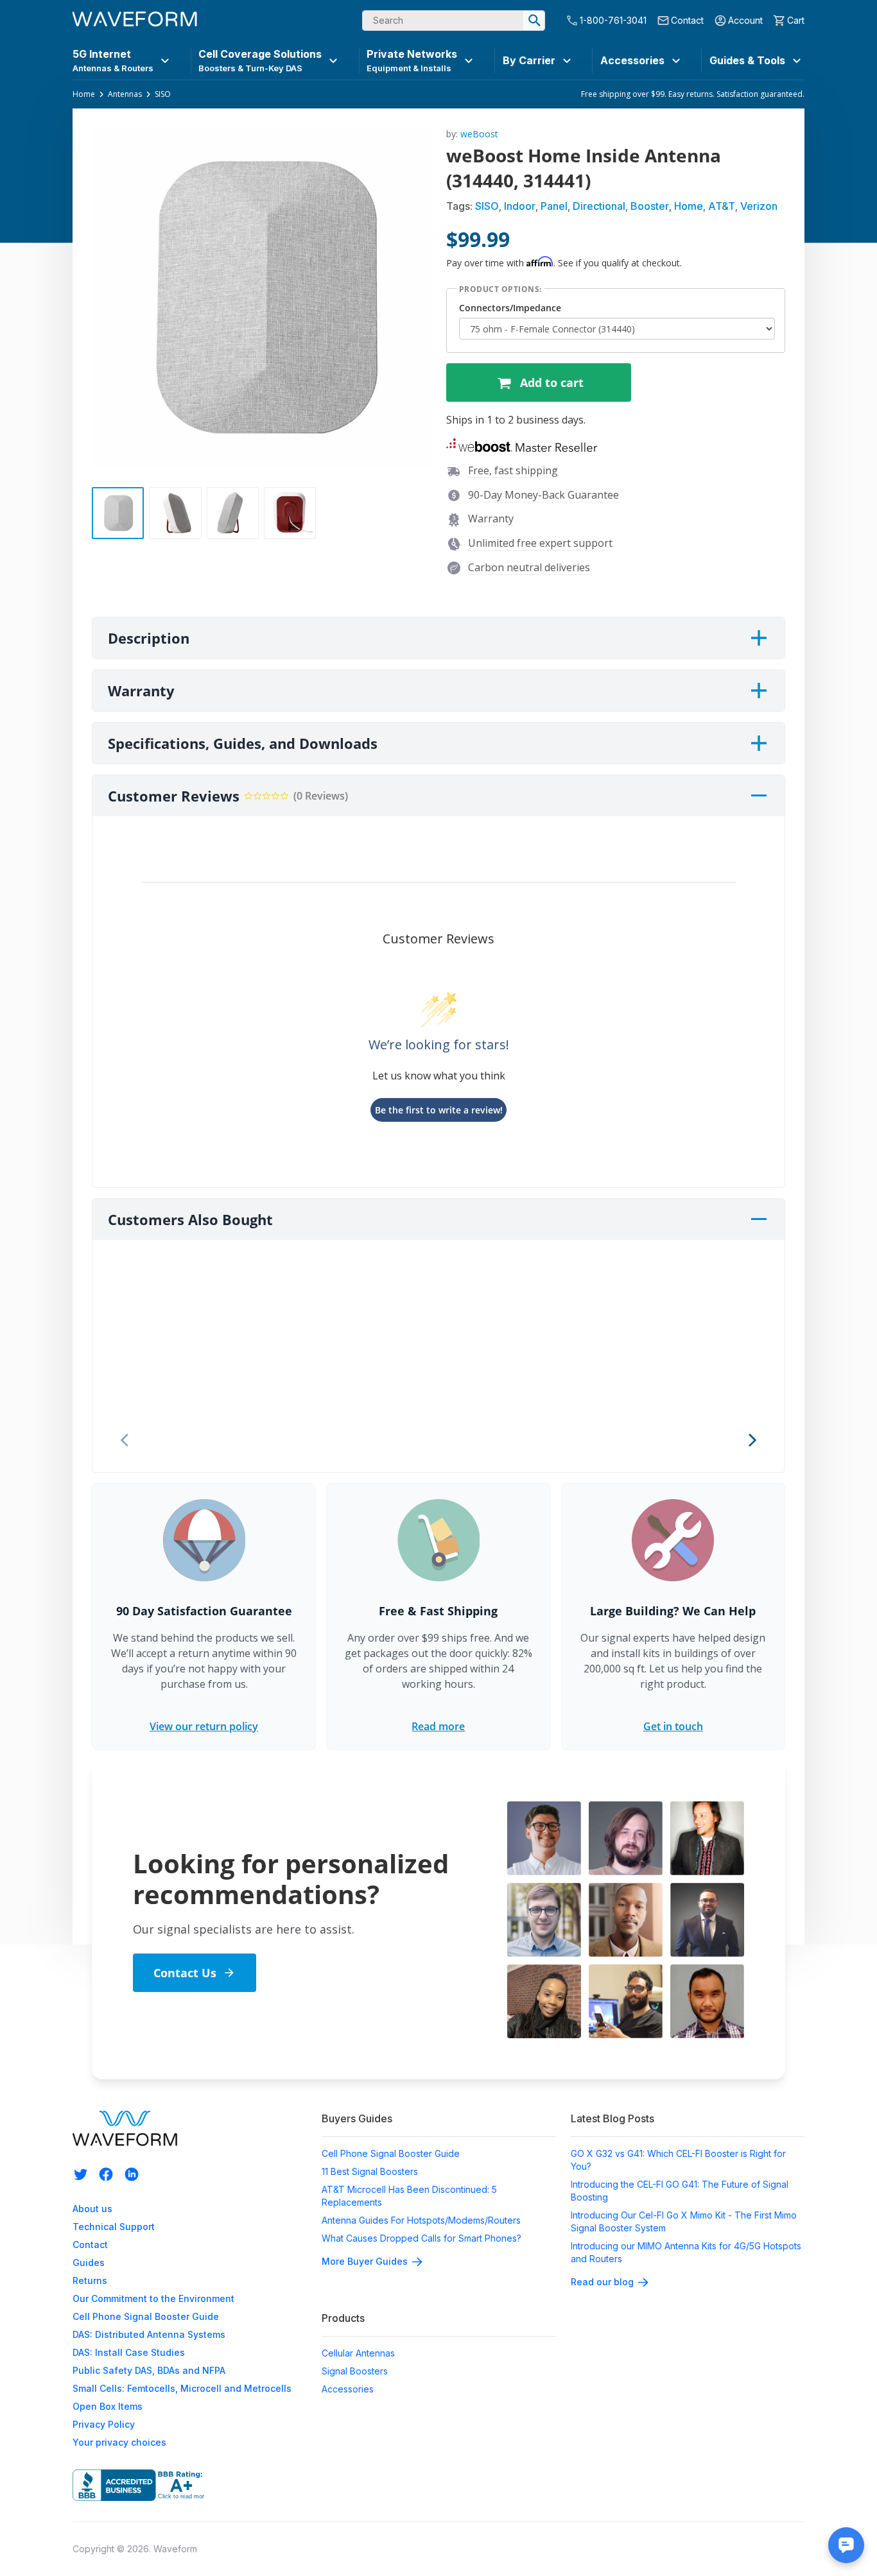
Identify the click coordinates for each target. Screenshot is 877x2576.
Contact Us (185, 1973)
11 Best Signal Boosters (370, 2171)
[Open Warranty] (759, 691)
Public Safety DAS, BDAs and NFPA (149, 2370)
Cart (796, 20)
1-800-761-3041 (613, 20)
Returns (90, 2280)
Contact (687, 20)
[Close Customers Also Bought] (759, 1219)
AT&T (722, 206)
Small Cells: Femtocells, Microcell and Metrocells (182, 2388)
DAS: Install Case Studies (129, 2352)
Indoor (520, 206)
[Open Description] (759, 638)
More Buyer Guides (365, 2261)
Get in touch (673, 1726)
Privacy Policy (104, 2424)
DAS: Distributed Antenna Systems (149, 2334)
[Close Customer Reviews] (759, 796)
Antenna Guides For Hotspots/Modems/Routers (421, 2220)
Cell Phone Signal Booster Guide (146, 2316)
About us (92, 2209)
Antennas (125, 94)
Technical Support (114, 2227)
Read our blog (602, 2282)
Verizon (759, 206)
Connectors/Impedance (510, 308)
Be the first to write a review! (439, 1110)
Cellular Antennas (358, 2353)
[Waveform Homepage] (135, 21)
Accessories (348, 2389)
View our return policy (204, 1726)
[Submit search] (534, 21)
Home (84, 94)
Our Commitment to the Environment (153, 2298)
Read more (438, 1726)
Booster (650, 206)
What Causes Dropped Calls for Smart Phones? (421, 2238)
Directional (599, 206)
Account (745, 20)
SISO (163, 94)
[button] (530, 446)
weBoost (479, 134)
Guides (89, 2263)
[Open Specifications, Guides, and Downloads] (759, 743)
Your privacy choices (119, 2442)
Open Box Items (108, 2406)
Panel (554, 206)
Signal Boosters (355, 2371)
